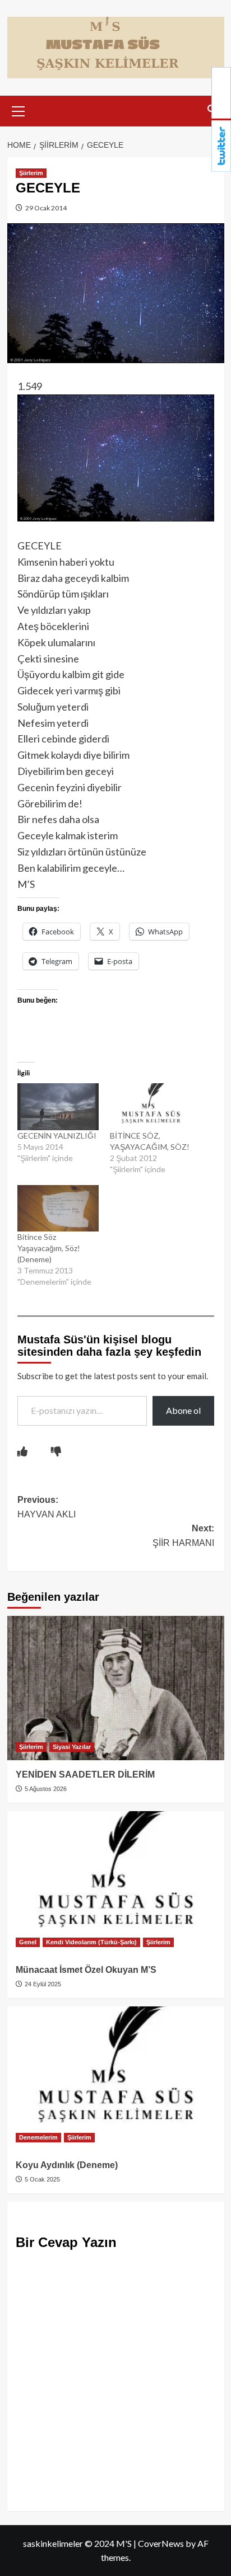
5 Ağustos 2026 (45, 1789)
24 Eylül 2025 (42, 1984)
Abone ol (183, 1410)
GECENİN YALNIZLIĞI (57, 1136)
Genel (28, 1942)
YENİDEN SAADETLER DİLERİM (85, 1774)
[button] (19, 110)
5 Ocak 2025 (41, 2179)
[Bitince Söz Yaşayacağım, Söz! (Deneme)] (58, 1208)
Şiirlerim (31, 173)
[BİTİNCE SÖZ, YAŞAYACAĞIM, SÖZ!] (151, 1106)
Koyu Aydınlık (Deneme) (67, 2165)
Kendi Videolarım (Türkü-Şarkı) (91, 1942)
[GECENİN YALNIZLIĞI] (58, 1106)
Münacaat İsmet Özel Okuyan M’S (86, 1970)
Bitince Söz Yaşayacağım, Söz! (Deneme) (49, 1248)
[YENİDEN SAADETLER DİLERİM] (116, 1688)
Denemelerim (38, 2137)
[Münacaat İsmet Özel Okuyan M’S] (116, 1883)
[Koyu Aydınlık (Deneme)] (116, 2079)
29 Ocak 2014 (45, 208)
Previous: (47, 1507)
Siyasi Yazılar (72, 1747)
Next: (183, 1536)
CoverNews (161, 2543)
